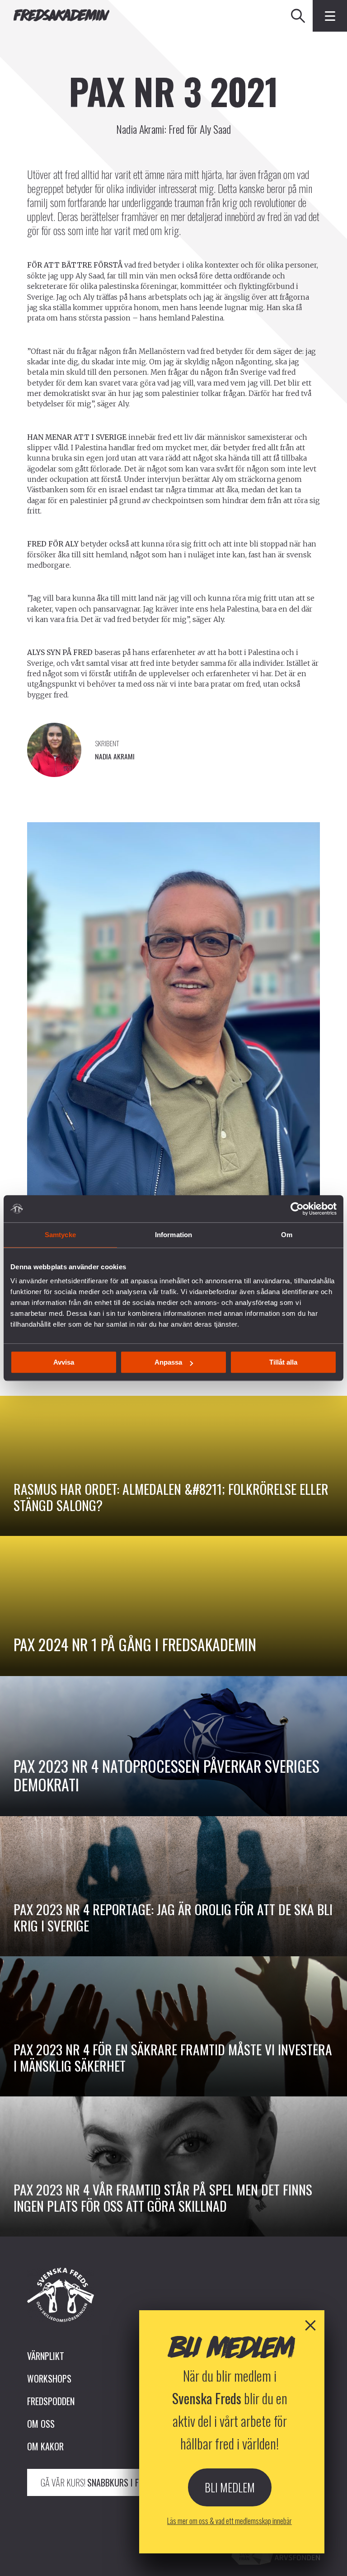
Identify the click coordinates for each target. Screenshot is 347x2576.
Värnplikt (46, 2356)
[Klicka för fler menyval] (330, 16)
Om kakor (45, 2446)
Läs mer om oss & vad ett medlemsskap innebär (230, 2521)
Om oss (41, 2424)
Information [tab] (173, 1235)
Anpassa (168, 1362)
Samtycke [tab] (60, 1235)
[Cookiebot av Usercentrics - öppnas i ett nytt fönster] (297, 1209)
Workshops (49, 2378)
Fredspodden (51, 2401)
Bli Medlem (230, 2487)
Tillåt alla (283, 1362)
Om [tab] (287, 1235)
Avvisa (64, 1362)
